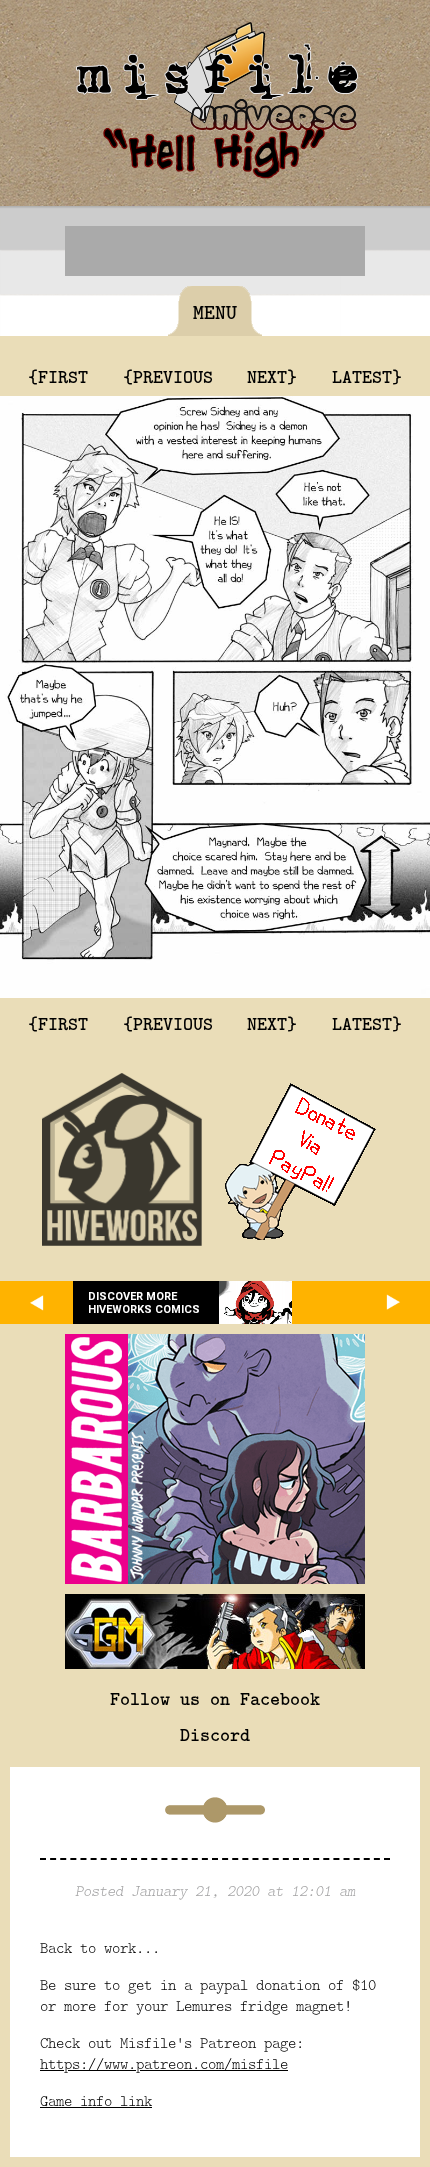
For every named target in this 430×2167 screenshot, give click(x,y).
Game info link (96, 2100)
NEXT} (272, 376)
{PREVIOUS (168, 376)
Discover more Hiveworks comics (144, 1303)
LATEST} (367, 376)
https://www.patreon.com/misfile (164, 2063)
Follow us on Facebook (215, 1698)
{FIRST (58, 376)
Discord (215, 1734)
